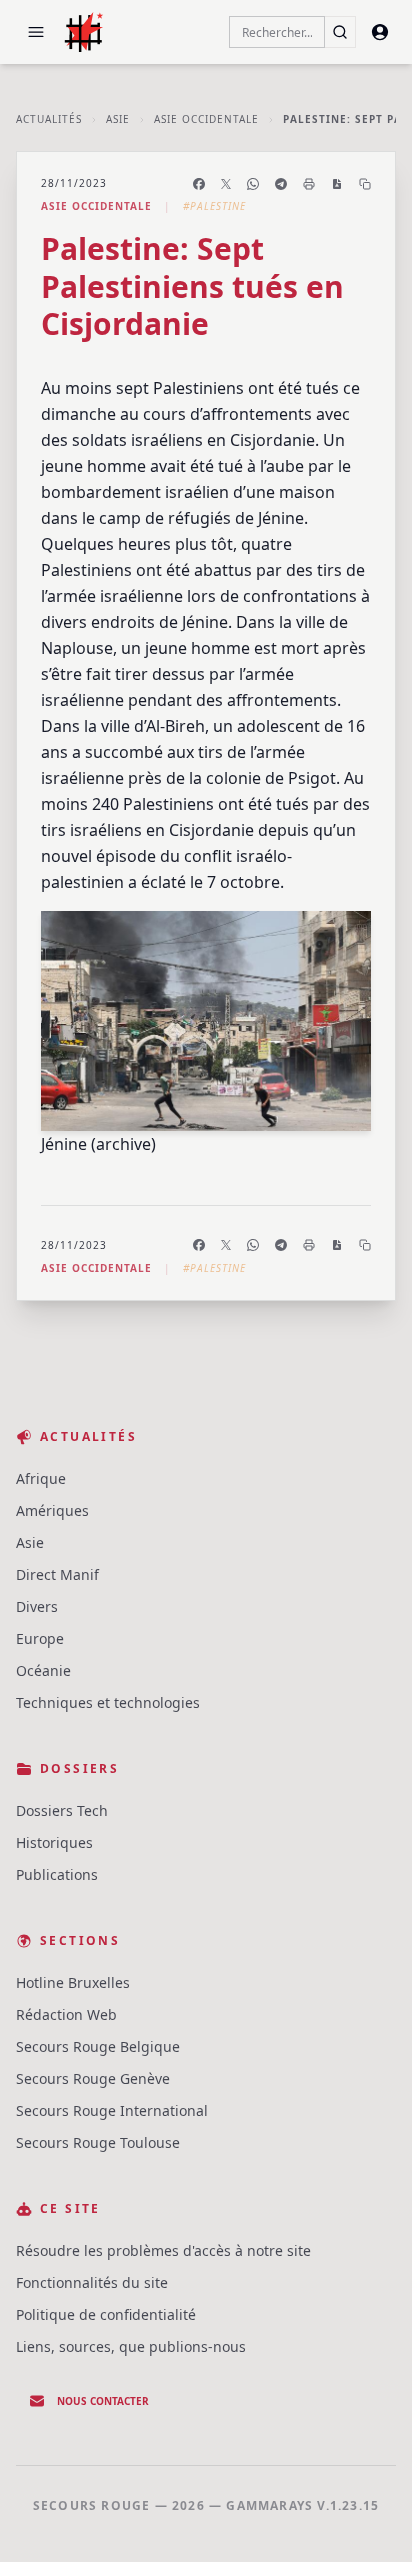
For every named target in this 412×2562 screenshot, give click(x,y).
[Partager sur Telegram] (281, 184)
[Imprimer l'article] (309, 184)
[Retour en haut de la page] (368, 2518)
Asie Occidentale (206, 119)
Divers (37, 1606)
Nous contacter (103, 2401)
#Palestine (214, 206)
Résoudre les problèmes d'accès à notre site (163, 2250)
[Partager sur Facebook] (199, 184)
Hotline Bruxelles (73, 1982)
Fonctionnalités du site (92, 2282)
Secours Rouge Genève (93, 2078)
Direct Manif (57, 1574)
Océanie (43, 1670)
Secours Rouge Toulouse (98, 2142)
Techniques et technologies (108, 1702)
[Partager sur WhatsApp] (253, 184)
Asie (118, 119)
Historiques (54, 1842)
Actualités (49, 119)
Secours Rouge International (112, 2110)
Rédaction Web (66, 2014)
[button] (36, 32)
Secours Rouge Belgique (98, 2046)
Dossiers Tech (62, 1810)
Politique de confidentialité (106, 2314)
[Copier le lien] (365, 184)
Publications (57, 1874)
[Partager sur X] (226, 184)
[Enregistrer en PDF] (337, 184)
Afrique (41, 1478)
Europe (40, 1638)
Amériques (52, 1510)
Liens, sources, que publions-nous (131, 2346)
